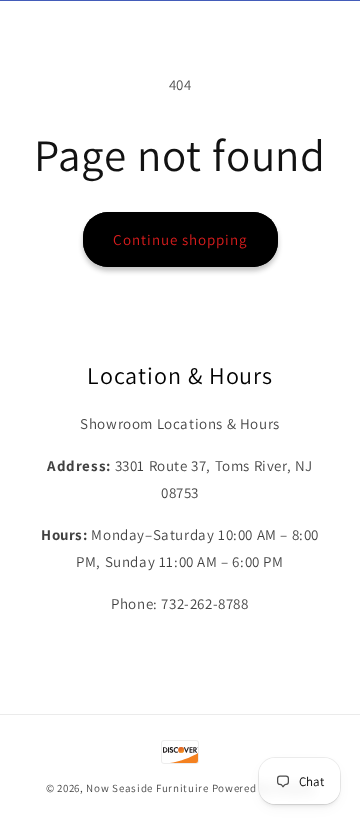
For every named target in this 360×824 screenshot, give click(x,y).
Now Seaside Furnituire (147, 788)
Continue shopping (180, 239)
